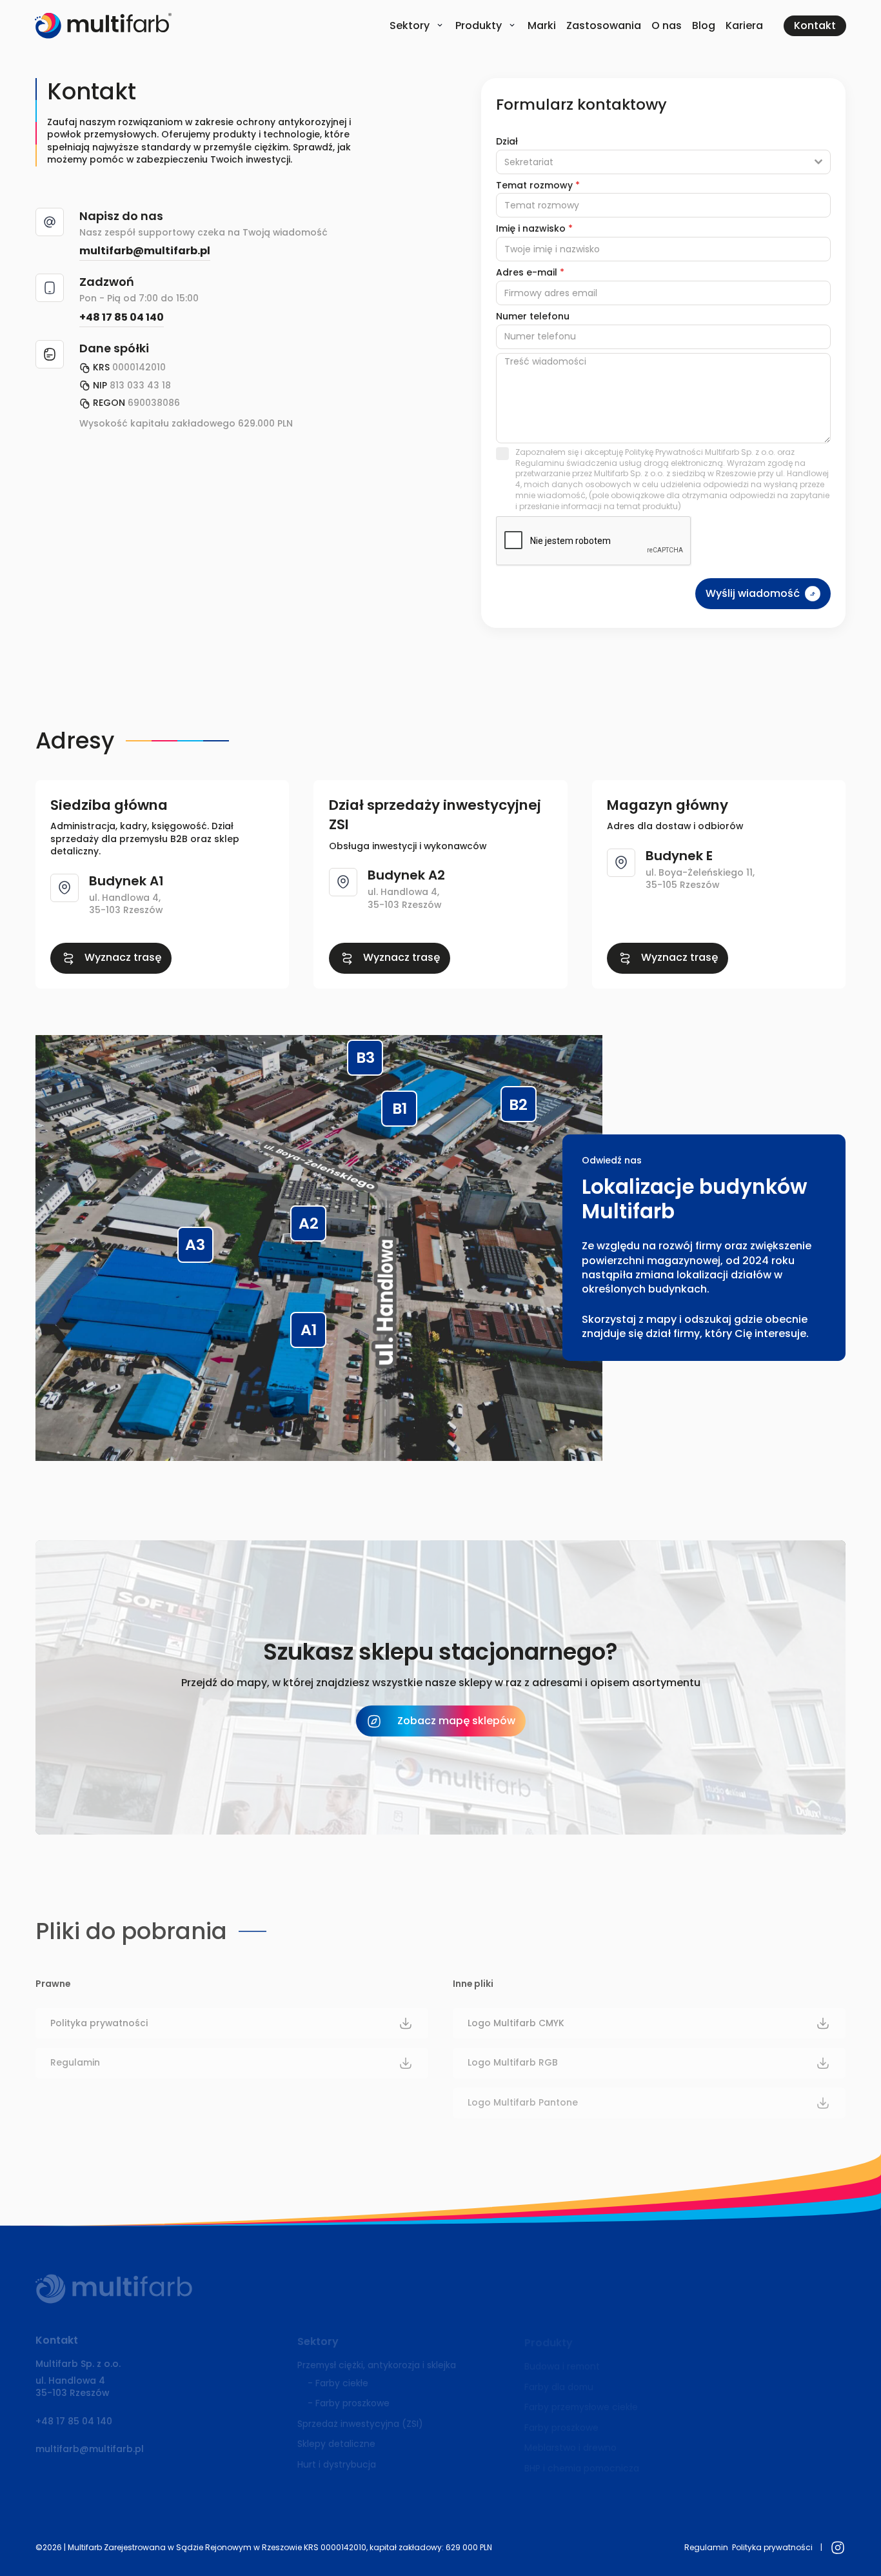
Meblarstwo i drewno (570, 2448)
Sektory (410, 25)
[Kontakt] (815, 26)
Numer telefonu (533, 316)
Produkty (479, 25)
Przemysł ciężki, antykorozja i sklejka (377, 2365)
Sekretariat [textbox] (529, 162)
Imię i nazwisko (534, 228)
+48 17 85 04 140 (122, 317)
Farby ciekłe (342, 2383)
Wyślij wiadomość (753, 593)
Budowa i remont (562, 2366)
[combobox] (663, 162)
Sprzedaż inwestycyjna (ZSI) (360, 2424)
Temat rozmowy (538, 185)
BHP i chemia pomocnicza (582, 2468)
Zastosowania (604, 25)
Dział (507, 141)
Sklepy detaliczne (336, 2444)
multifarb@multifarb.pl (145, 251)
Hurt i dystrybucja (337, 2464)
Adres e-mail (530, 272)
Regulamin (706, 2547)
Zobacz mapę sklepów (456, 1721)
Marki (542, 25)
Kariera (744, 25)
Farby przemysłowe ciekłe (581, 2407)
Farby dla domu (559, 2387)
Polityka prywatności (772, 2547)
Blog (704, 25)
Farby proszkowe (352, 2403)
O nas (667, 25)
